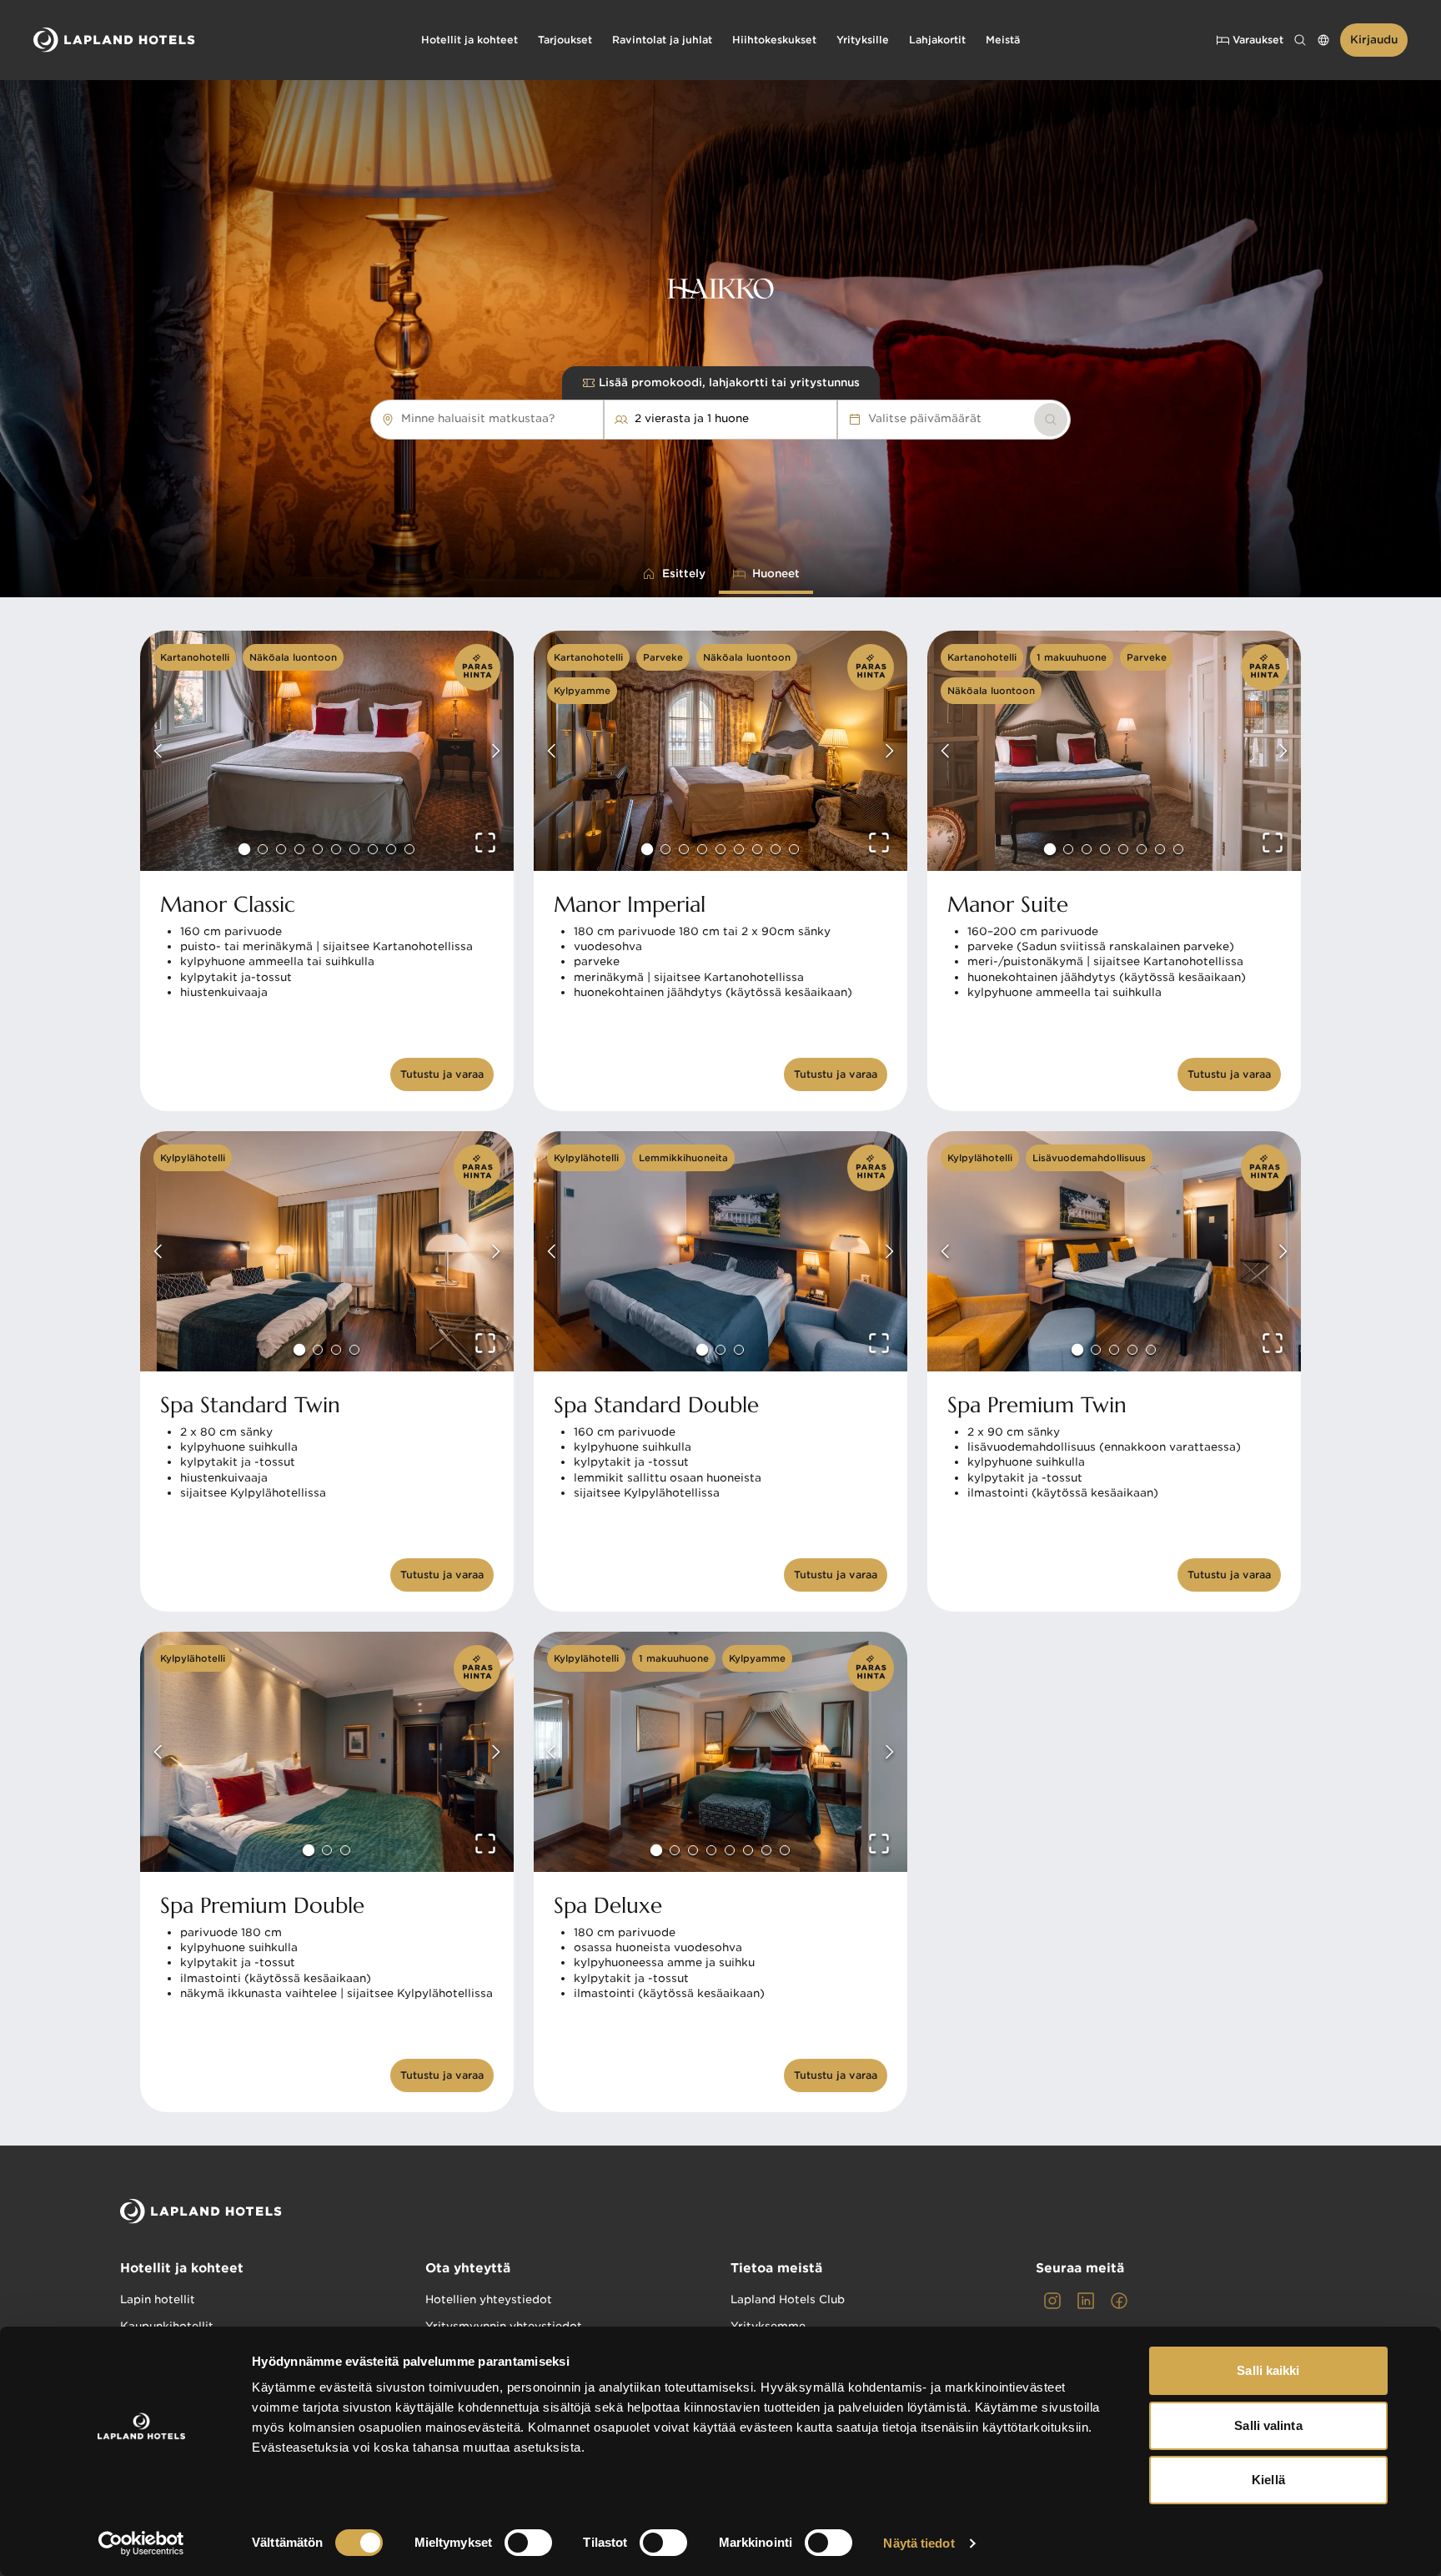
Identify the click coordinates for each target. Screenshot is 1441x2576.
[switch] (528, 2543)
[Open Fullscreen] (485, 843)
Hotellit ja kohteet (182, 2268)
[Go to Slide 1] (244, 849)
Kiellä (1268, 2480)
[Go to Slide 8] (373, 849)
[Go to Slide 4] (299, 849)
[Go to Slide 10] (409, 849)
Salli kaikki (1268, 2370)
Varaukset (1258, 40)
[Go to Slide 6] (336, 849)
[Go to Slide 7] (354, 849)
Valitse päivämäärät (925, 418)
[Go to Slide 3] (281, 849)
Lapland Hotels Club (788, 2299)
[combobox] (563, 419)
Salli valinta (1268, 2425)
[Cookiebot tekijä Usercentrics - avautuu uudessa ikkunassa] (141, 2543)
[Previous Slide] (158, 751)
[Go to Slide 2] (263, 849)
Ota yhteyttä (468, 2268)
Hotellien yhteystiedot (489, 2299)
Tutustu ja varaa (442, 1074)
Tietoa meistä (776, 2268)
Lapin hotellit (158, 2299)
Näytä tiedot (919, 2543)
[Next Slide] (495, 751)
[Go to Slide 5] (318, 849)
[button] (327, 751)
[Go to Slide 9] (391, 849)
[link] (1051, 420)
